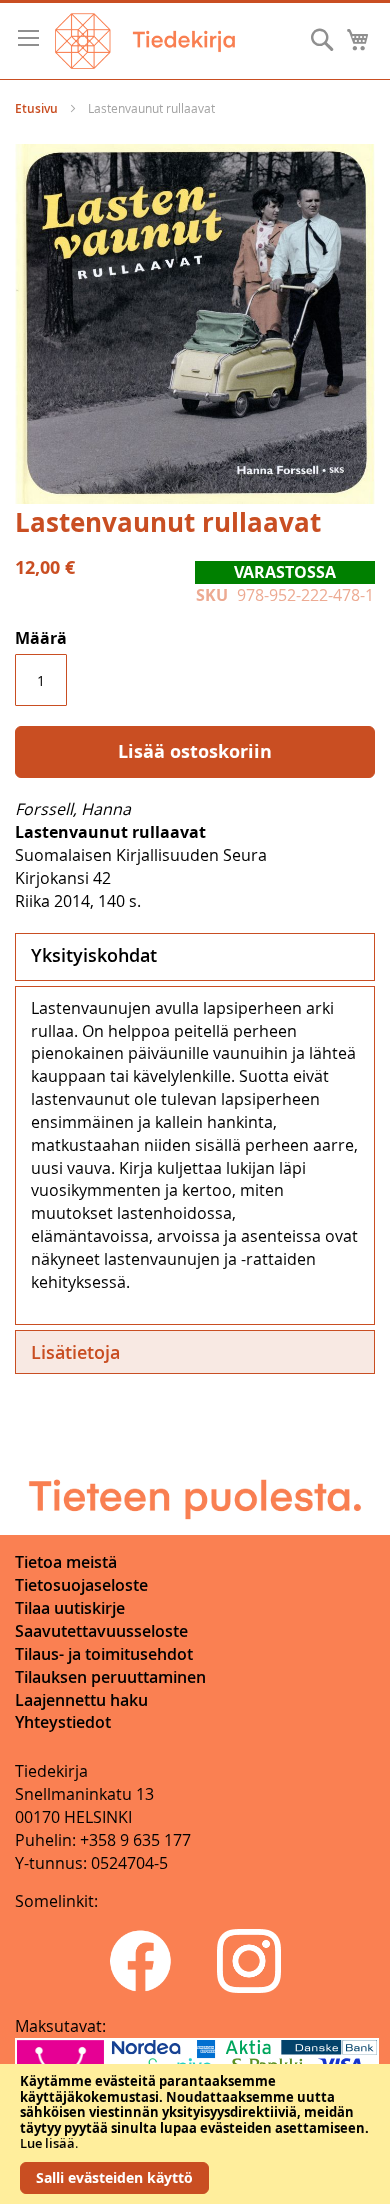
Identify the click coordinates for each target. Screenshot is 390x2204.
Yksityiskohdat (94, 955)
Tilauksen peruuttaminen (110, 1677)
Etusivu (36, 108)
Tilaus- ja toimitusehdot (104, 1654)
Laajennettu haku (81, 1700)
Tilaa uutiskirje (70, 1608)
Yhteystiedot (63, 1722)
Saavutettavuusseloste (101, 1631)
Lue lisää (47, 2143)
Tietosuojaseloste (81, 1585)
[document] (195, 2134)
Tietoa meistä (66, 1562)
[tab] (195, 957)
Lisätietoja (75, 1352)
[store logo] (145, 41)
